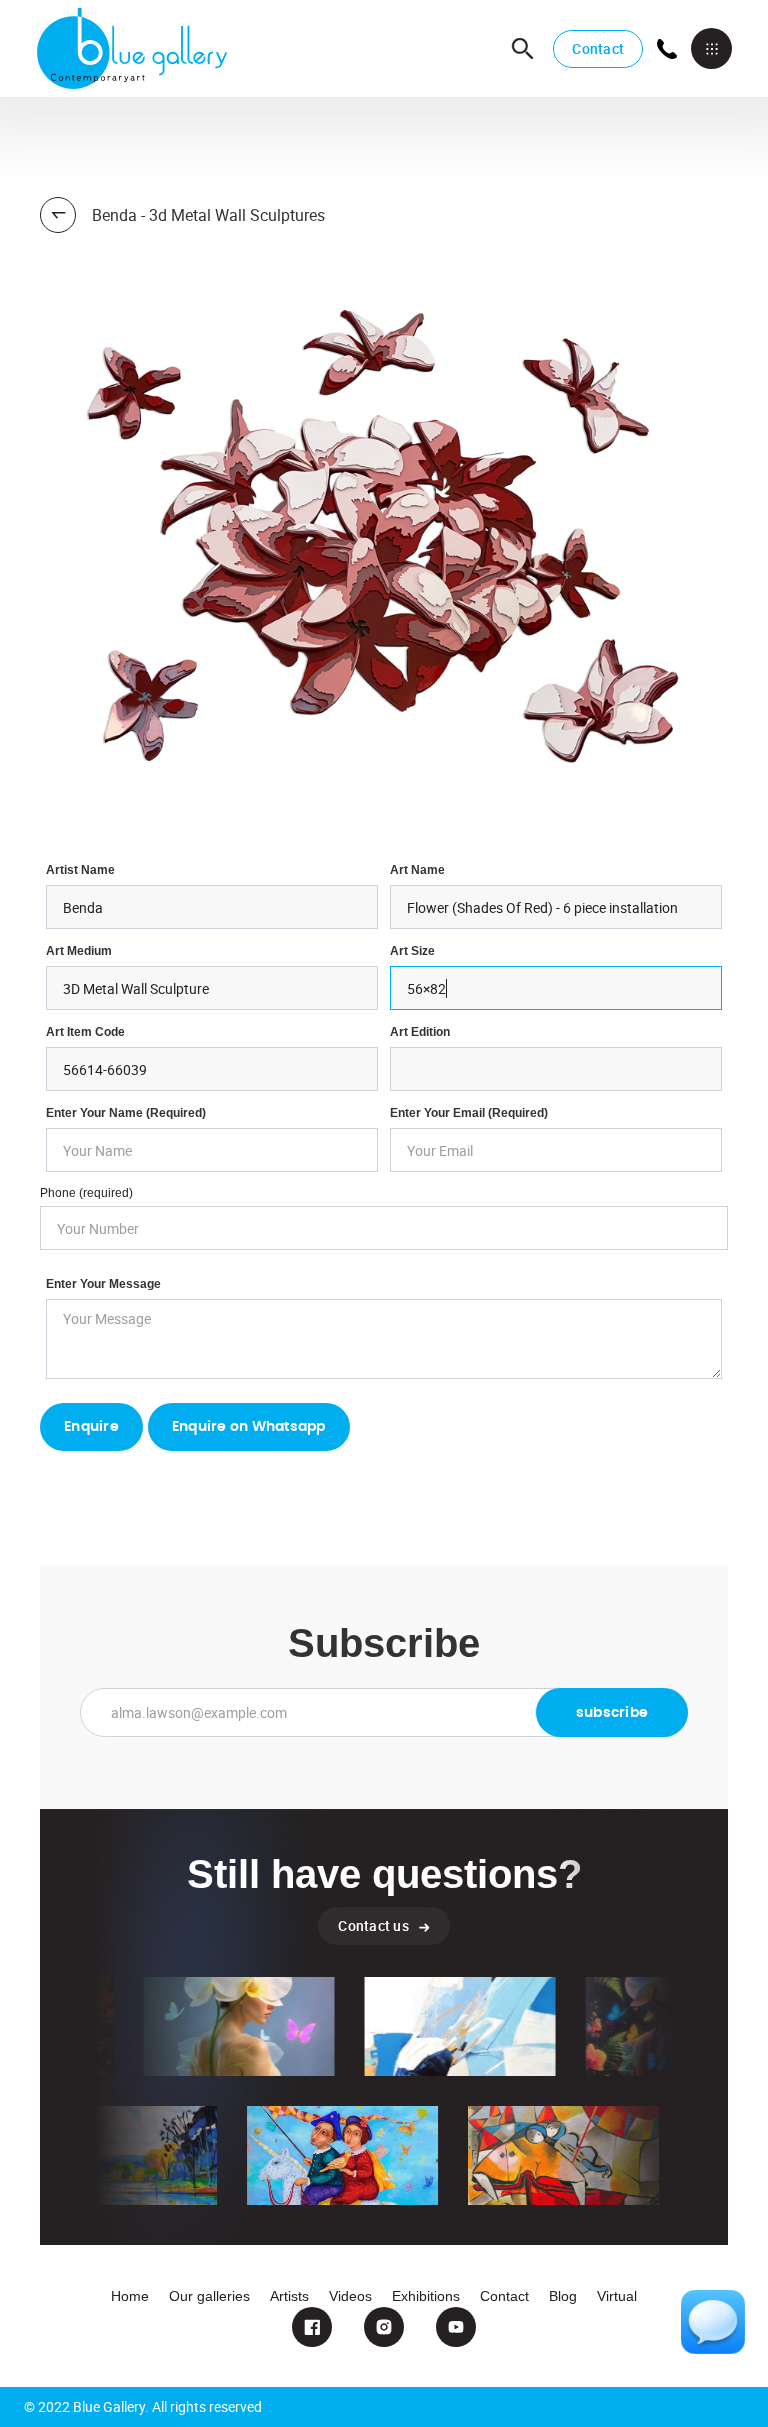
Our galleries (209, 2296)
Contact (598, 48)
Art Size (412, 951)
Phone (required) (86, 1193)
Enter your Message (103, 1284)
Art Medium (79, 951)
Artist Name (80, 870)
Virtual (617, 2296)
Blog (563, 2296)
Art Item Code (85, 1032)
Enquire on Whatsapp (249, 1427)
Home (130, 2296)
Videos (350, 2296)
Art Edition (420, 1032)
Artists (289, 2296)
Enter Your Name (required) (126, 1113)
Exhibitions (426, 2296)
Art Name (417, 870)
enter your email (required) (469, 1113)
